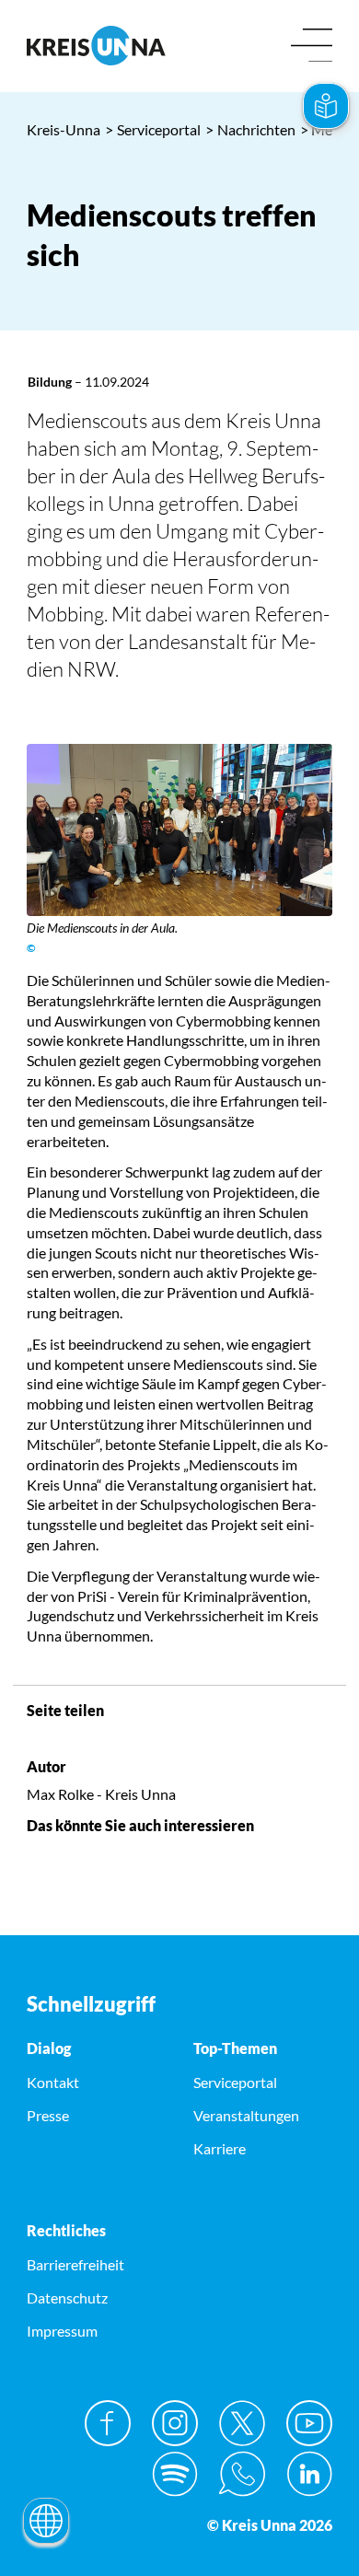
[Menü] (312, 46)
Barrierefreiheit (75, 2264)
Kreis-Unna (64, 129)
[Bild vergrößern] (179, 830)
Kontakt (53, 2082)
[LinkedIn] (309, 2474)
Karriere (220, 2148)
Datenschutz (67, 2298)
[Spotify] (175, 2474)
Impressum (62, 2331)
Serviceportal (153, 129)
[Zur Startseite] (96, 46)
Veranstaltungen (246, 2115)
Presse (48, 2115)
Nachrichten (250, 129)
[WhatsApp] (242, 2474)
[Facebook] (108, 2423)
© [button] (31, 948)
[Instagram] (175, 2423)
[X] (242, 2423)
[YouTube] (309, 2423)
